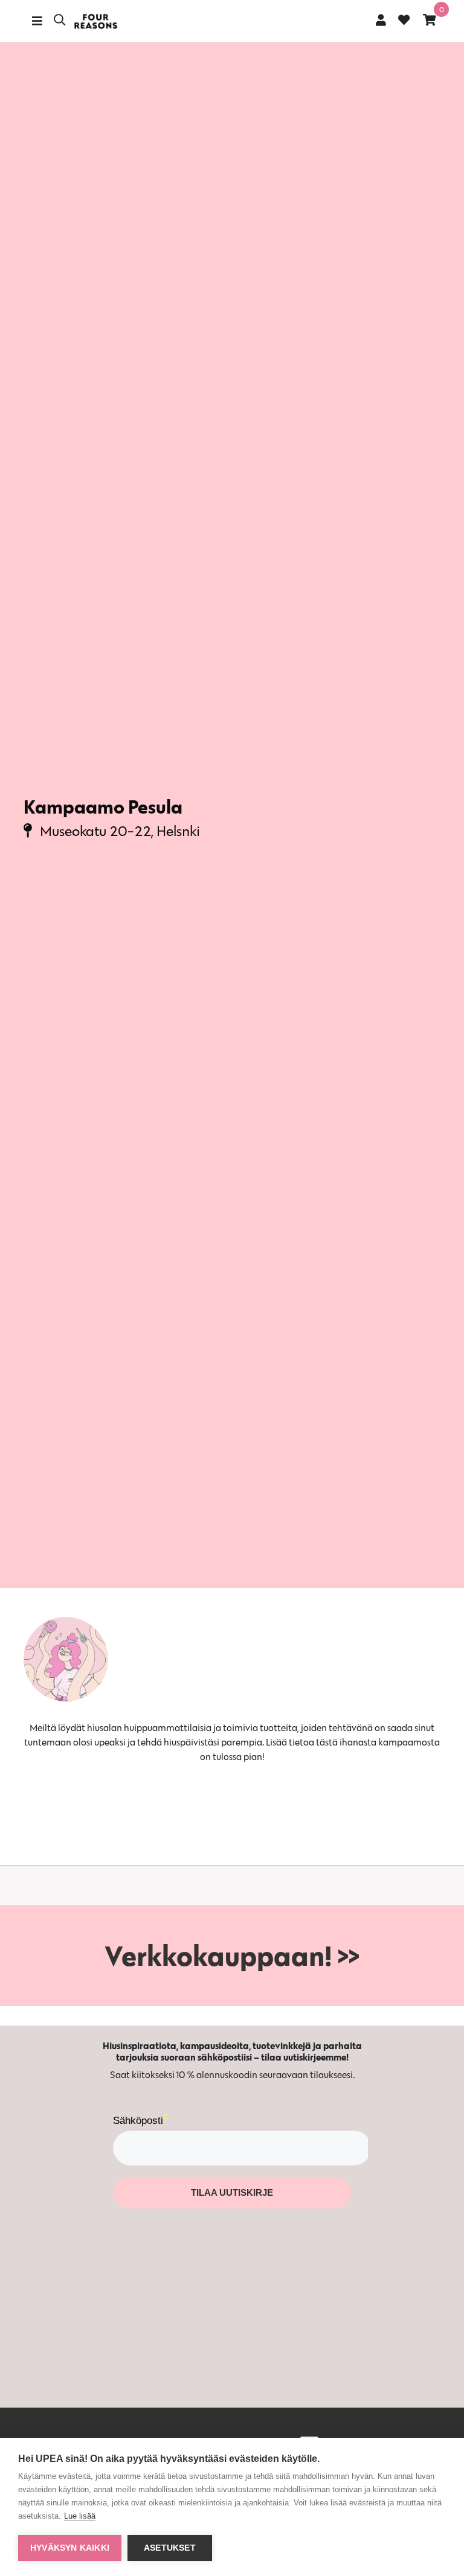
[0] (430, 20)
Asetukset (170, 2548)
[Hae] (60, 21)
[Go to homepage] (95, 21)
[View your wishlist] (404, 21)
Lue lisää (80, 2516)
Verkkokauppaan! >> (232, 1956)
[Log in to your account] (381, 20)
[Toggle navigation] (37, 21)
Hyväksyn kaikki (70, 2548)
